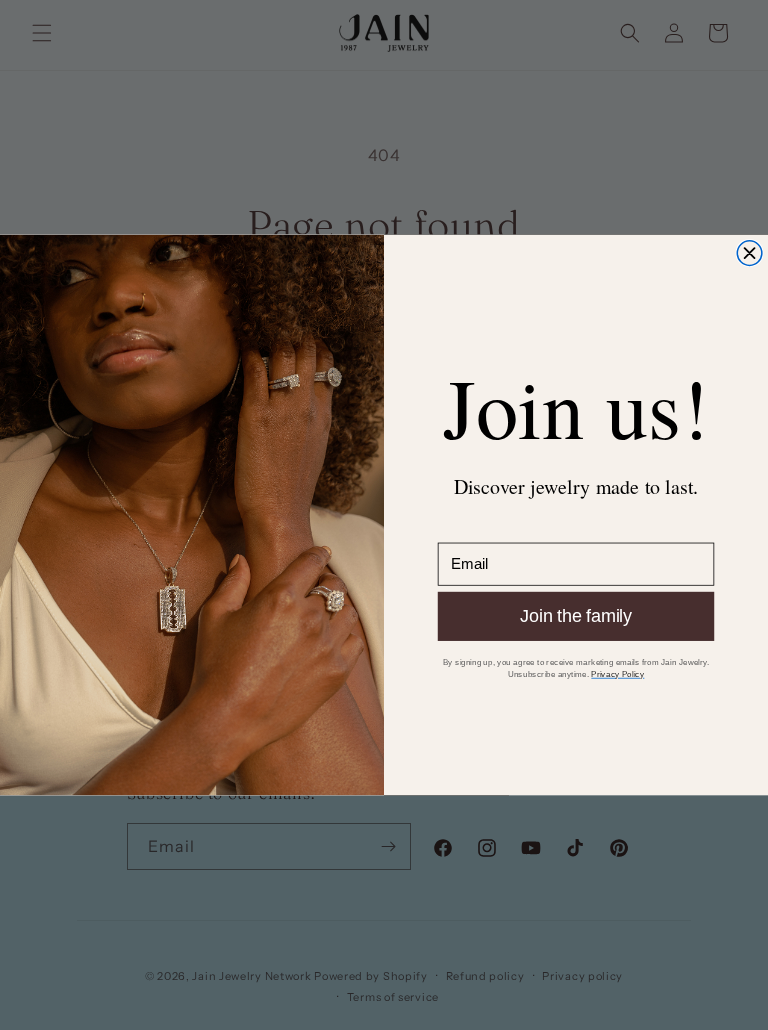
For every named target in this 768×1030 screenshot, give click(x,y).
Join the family (576, 616)
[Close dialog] (749, 253)
